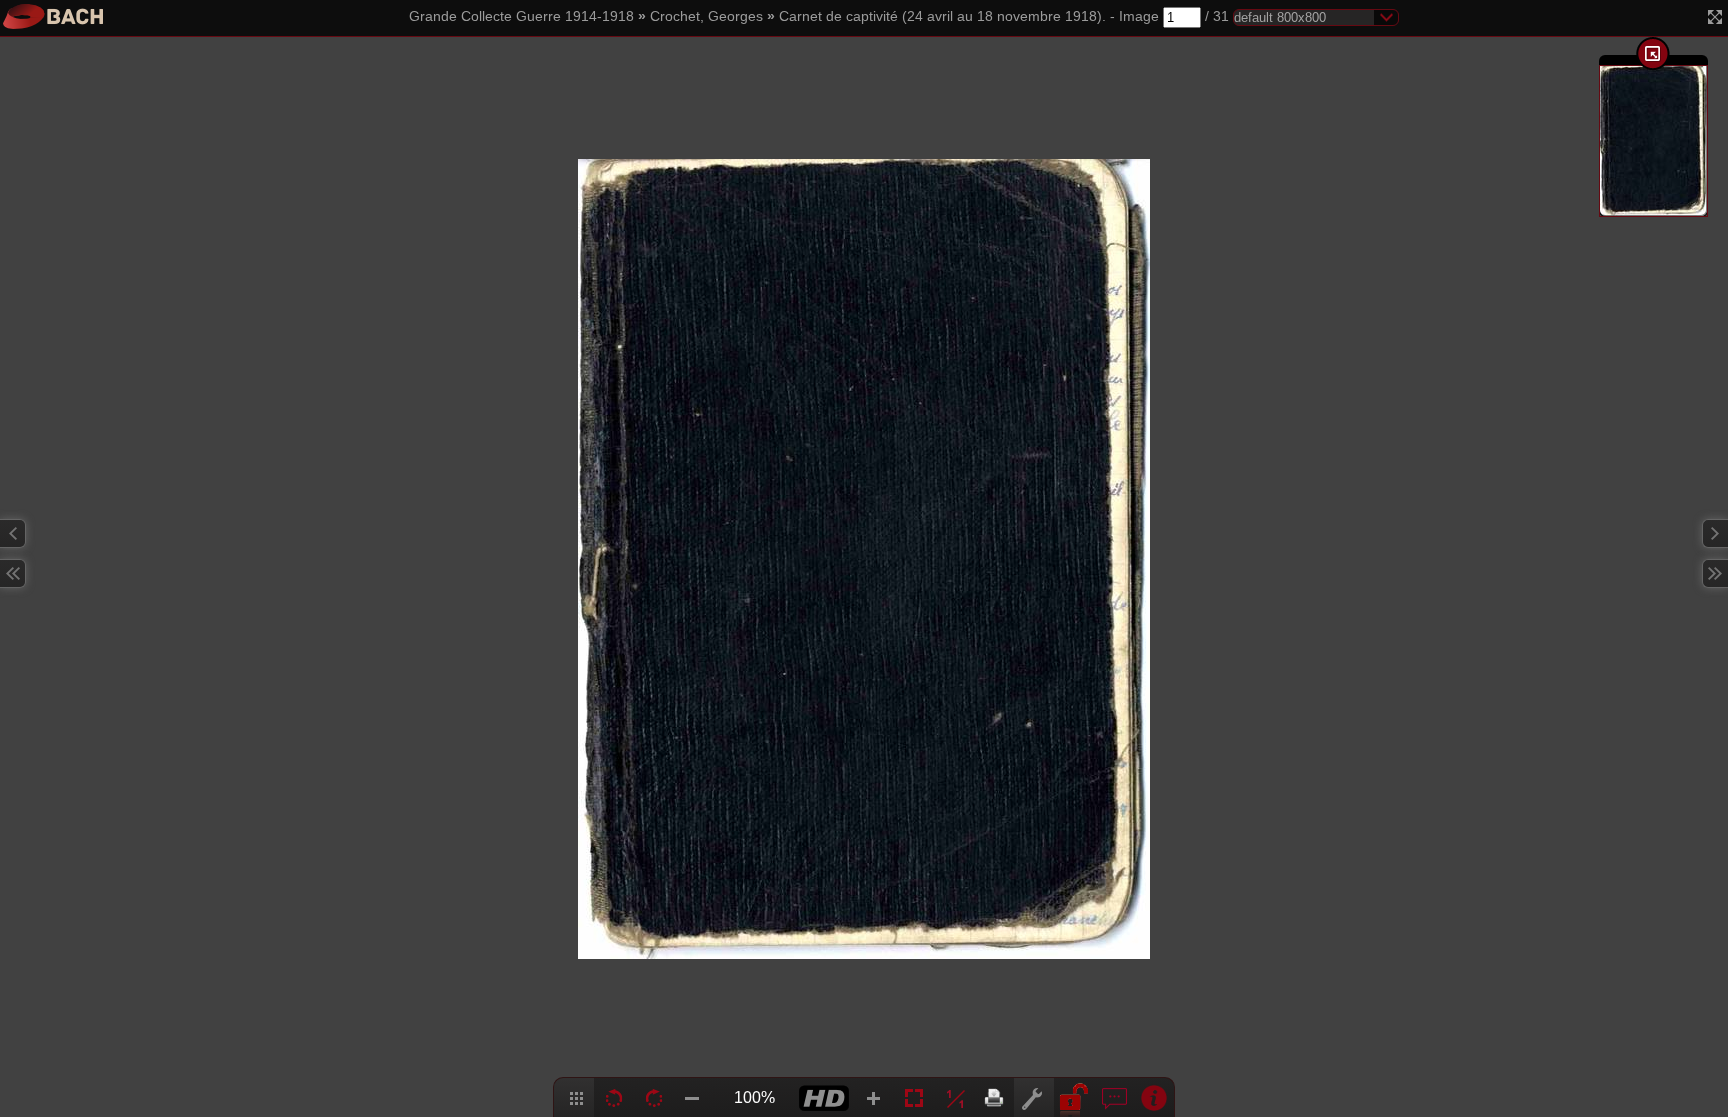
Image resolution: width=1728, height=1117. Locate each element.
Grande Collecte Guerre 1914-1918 (521, 16)
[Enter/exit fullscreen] (1715, 17)
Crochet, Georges (706, 16)
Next (1715, 533)
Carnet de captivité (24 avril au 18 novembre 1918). (942, 16)
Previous (13, 533)
